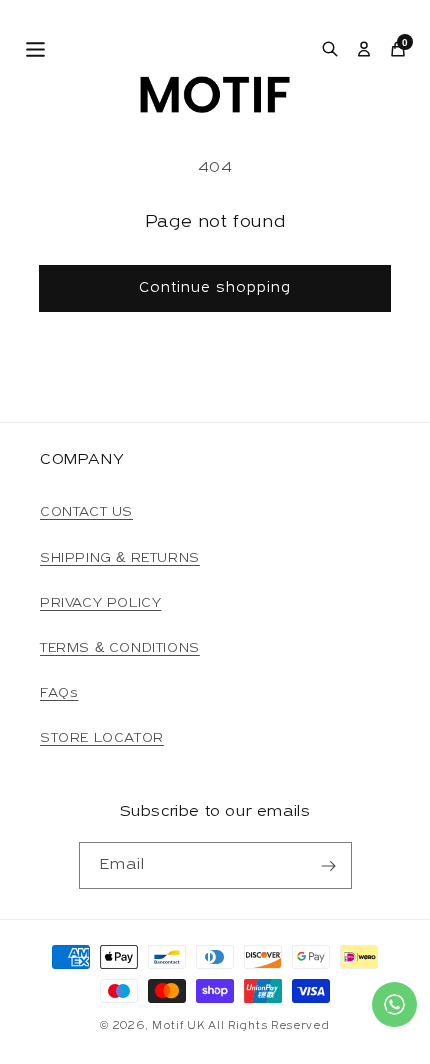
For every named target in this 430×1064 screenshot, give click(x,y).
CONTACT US (86, 512)
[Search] (330, 49)
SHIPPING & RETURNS (120, 558)
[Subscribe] (329, 865)
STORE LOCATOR (102, 738)
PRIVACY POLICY (100, 603)
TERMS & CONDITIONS (120, 648)
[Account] (364, 49)
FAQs (59, 693)
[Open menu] (35, 49)
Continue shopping (215, 288)
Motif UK (178, 1026)
